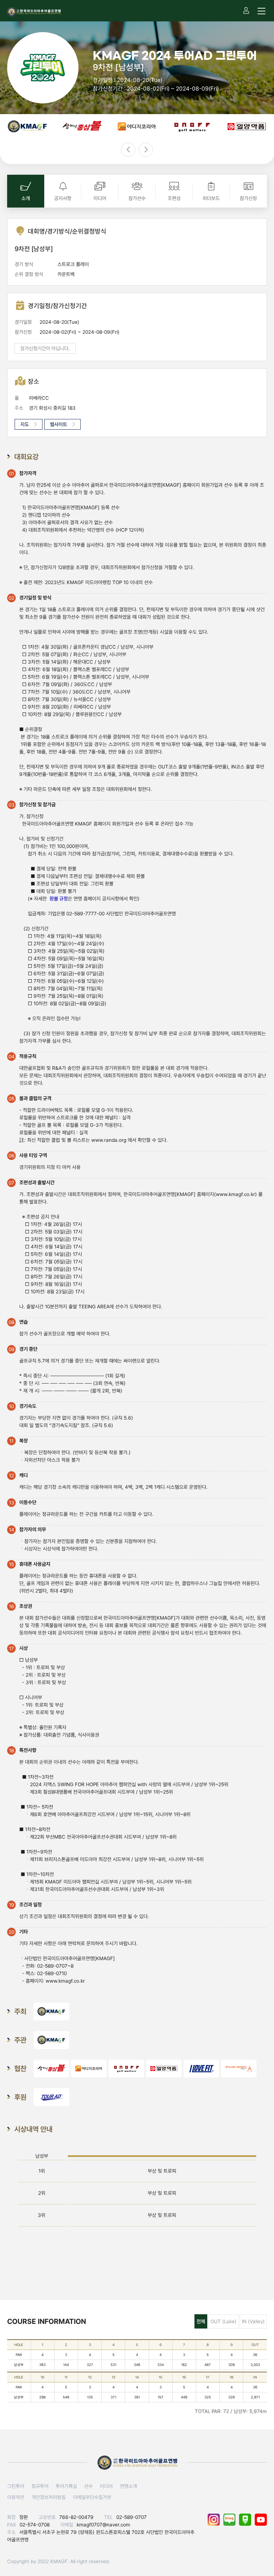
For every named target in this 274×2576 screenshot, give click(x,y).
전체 (201, 2321)
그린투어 (16, 2486)
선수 (88, 2486)
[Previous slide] (128, 150)
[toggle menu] (262, 11)
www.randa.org (109, 1140)
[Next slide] (146, 150)
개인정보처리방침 (49, 2497)
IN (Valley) (253, 2321)
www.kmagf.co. (233, 1194)
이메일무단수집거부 (92, 2497)
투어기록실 (66, 2486)
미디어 (106, 2486)
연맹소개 (128, 2486)
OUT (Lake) (224, 2321)
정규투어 (40, 2486)
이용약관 (16, 2497)
